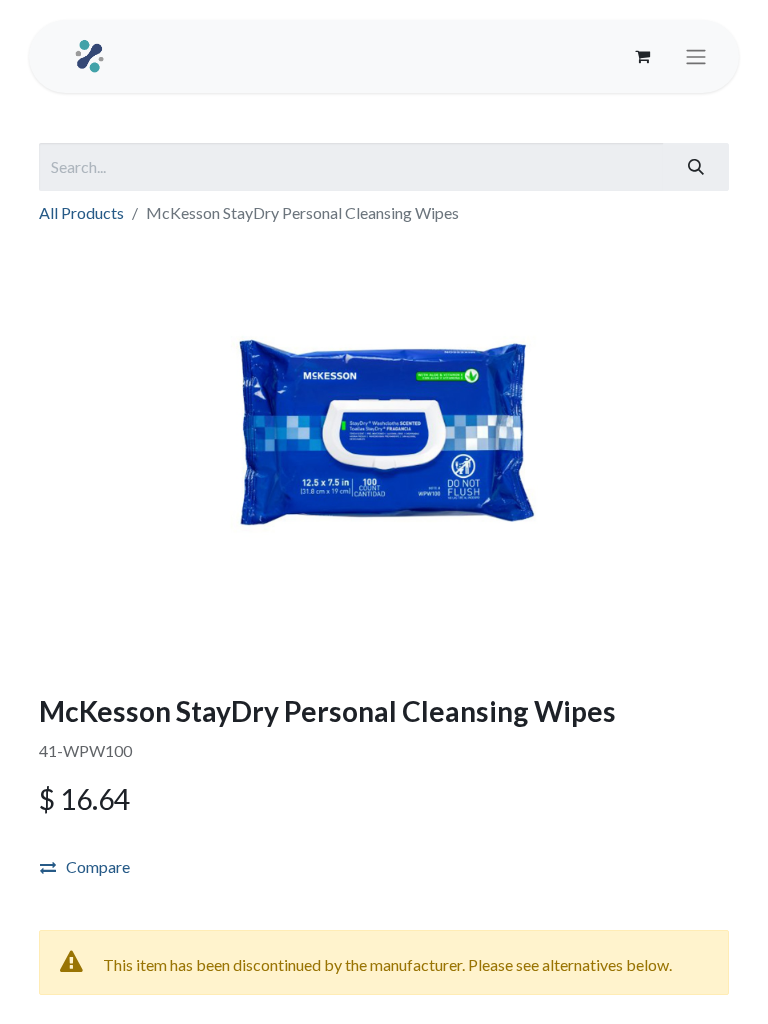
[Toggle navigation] (696, 57)
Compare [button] (98, 866)
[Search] (696, 167)
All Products (81, 212)
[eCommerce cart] (642, 56)
